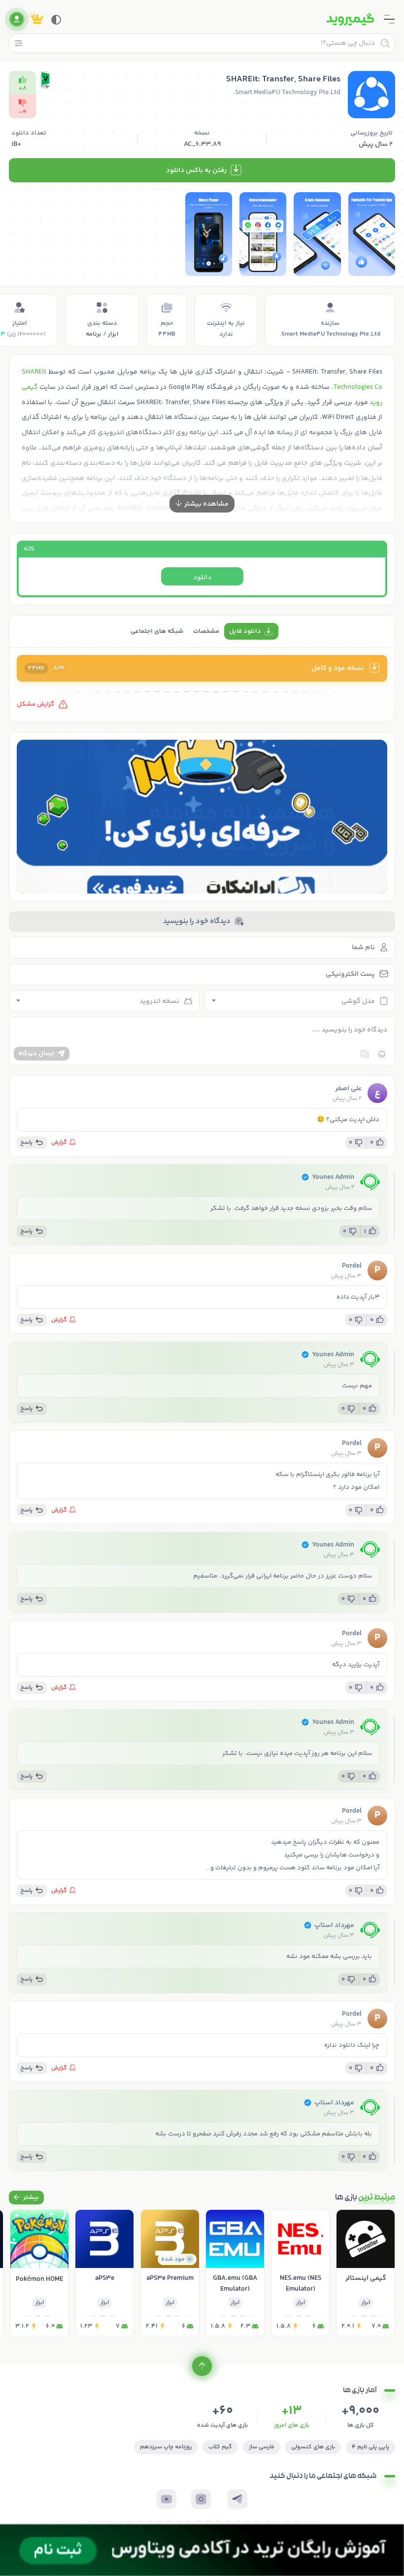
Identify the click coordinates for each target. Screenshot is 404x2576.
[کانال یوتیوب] (167, 2499)
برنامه (94, 334)
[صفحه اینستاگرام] (201, 2499)
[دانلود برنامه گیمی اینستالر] (366, 2273)
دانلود (202, 578)
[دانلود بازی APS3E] (104, 2273)
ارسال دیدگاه (36, 1054)
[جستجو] (385, 43)
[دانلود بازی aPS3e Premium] (170, 2273)
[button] (214, 883)
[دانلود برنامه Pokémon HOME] (39, 2273)
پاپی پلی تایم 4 (370, 2447)
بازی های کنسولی (313, 2447)
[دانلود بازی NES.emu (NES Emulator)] (301, 2273)
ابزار (113, 334)
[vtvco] (202, 2550)
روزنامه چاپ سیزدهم (166, 2447)
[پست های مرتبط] (26, 2198)
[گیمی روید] (350, 19)
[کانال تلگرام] (237, 2499)
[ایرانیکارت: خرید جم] (202, 817)
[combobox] (300, 1001)
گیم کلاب (220, 2447)
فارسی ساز (262, 2447)
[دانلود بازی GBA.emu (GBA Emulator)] (235, 2273)
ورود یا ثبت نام (17, 19)
